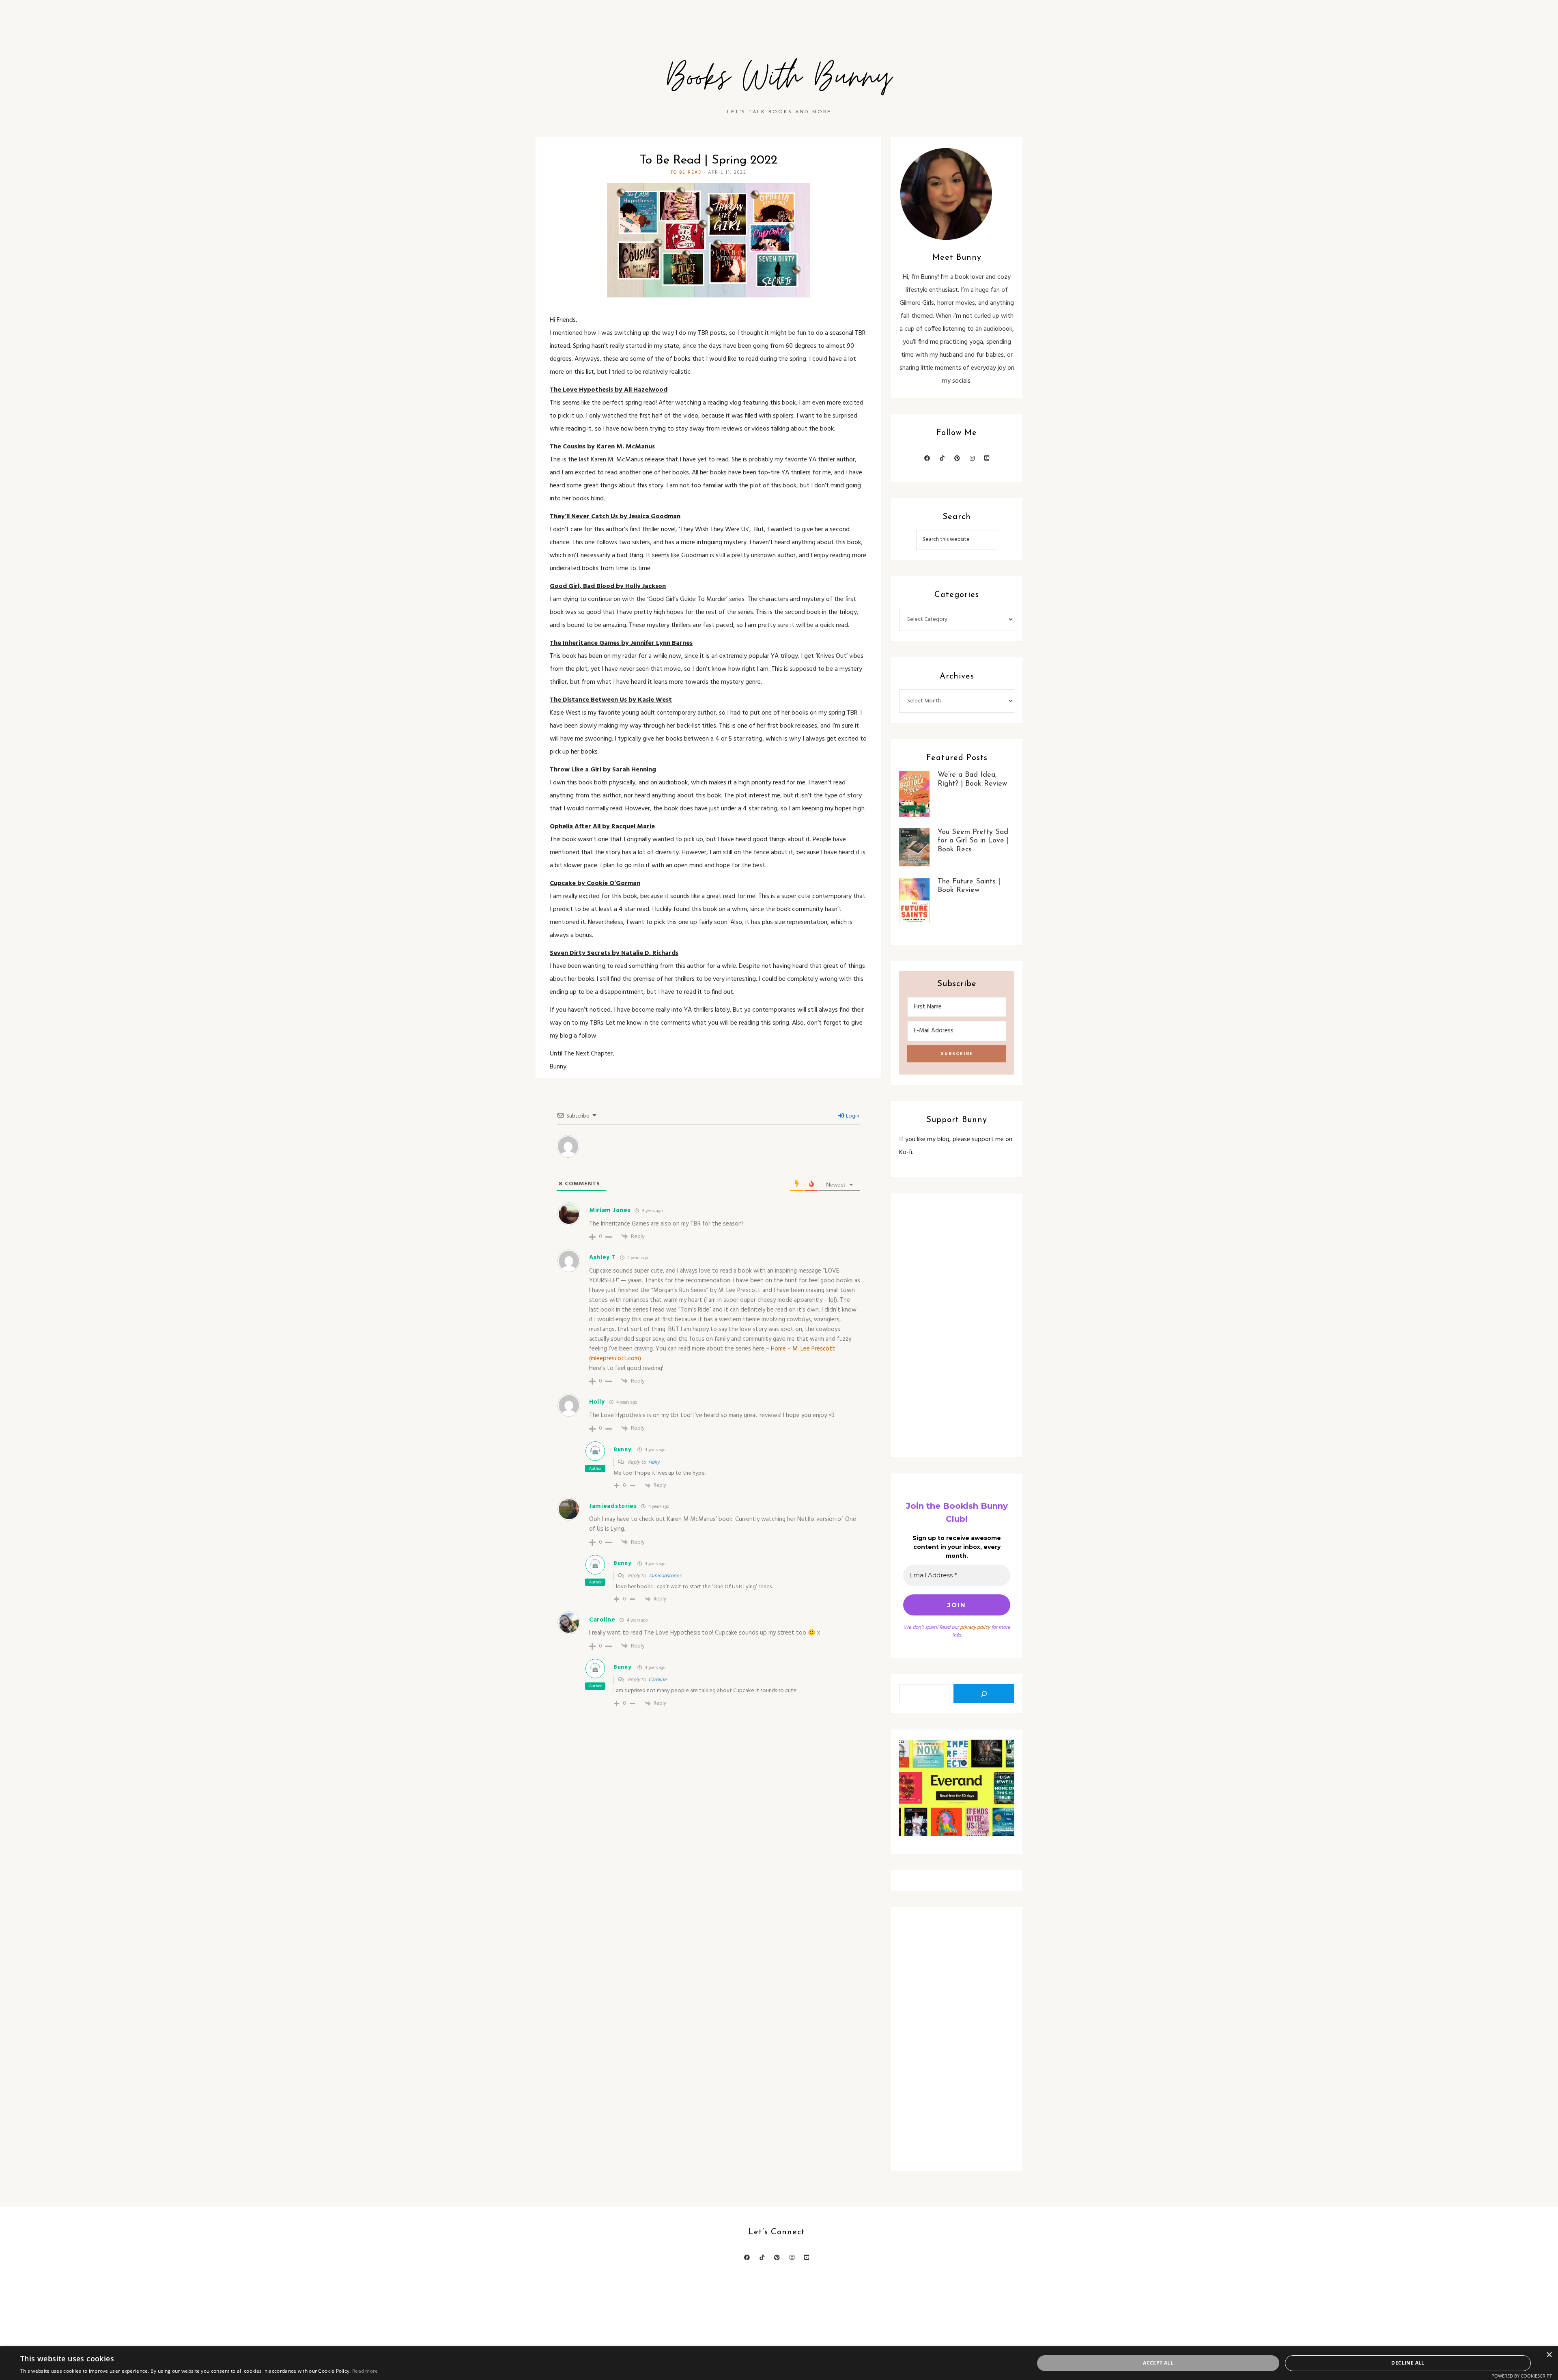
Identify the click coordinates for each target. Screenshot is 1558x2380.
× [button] (1549, 2355)
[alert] (779, 2363)
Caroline (602, 1620)
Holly (654, 1462)
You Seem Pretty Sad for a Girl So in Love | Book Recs (973, 841)
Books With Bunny (779, 78)
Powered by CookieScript (1522, 2376)
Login (852, 1116)
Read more (365, 2371)
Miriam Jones (610, 1210)
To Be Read (686, 172)
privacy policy (975, 1627)
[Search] (984, 1694)
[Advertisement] (957, 1325)
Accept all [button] (1158, 2363)
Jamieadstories (613, 1506)
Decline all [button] (1408, 2363)
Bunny (622, 1450)
